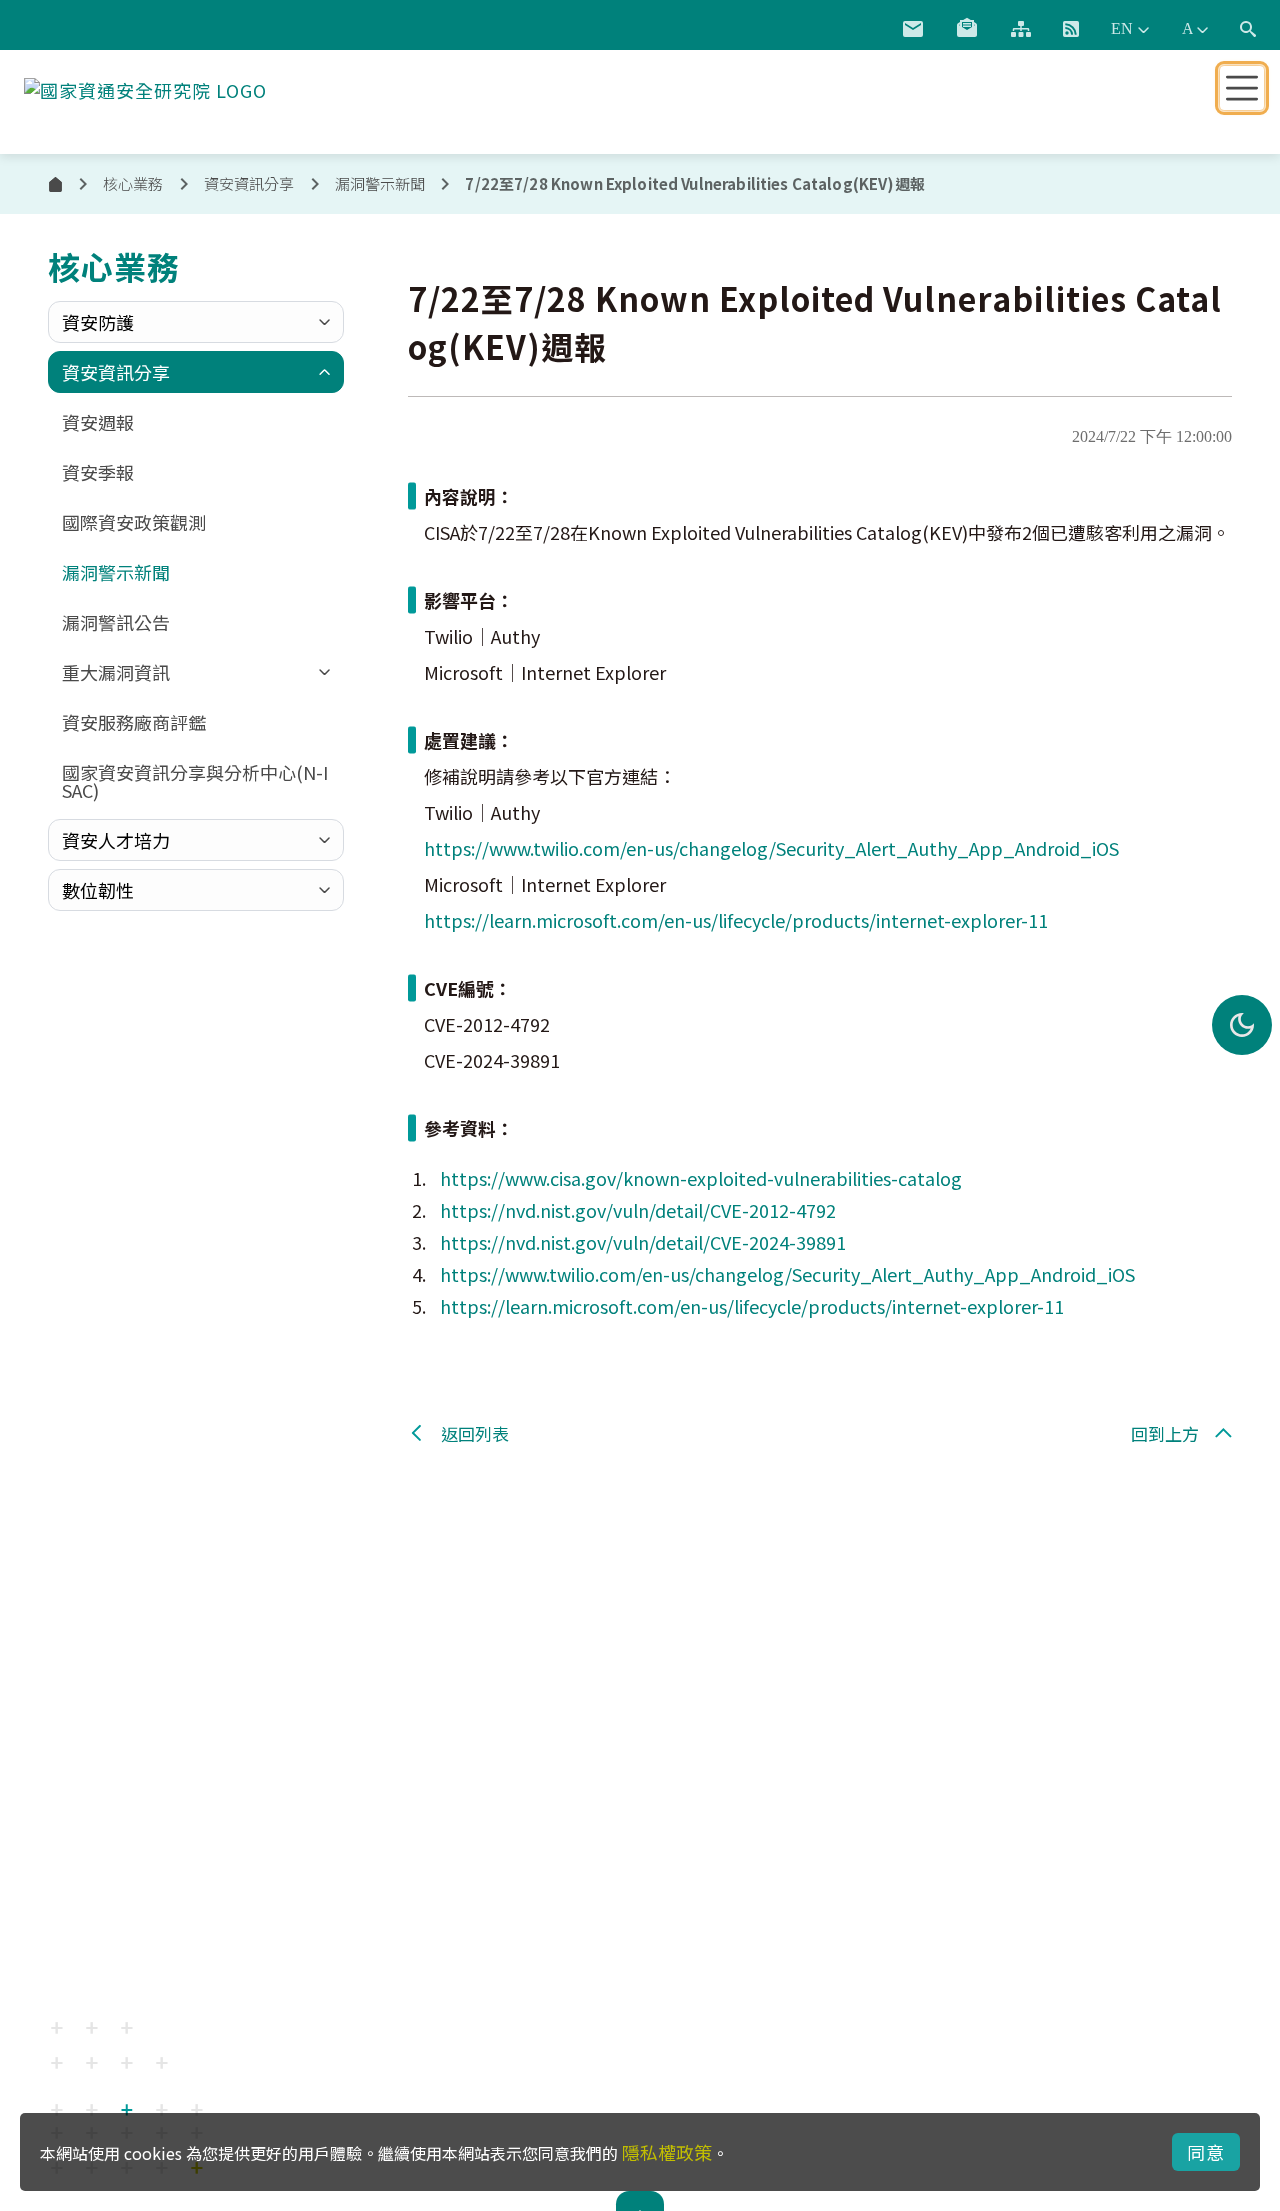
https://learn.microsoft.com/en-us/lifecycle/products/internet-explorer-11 (736, 920)
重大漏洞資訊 (116, 672)
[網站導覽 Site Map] (1021, 29)
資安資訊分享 (116, 372)
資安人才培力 (116, 840)
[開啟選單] (1242, 88)
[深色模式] (1242, 1025)
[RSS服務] (1071, 29)
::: (863, 25)
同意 (1206, 2152)
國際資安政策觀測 (134, 522)
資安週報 (98, 422)
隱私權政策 (667, 2152)
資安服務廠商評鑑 (134, 722)
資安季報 (98, 472)
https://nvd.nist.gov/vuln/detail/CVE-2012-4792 (638, 1210)
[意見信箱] (913, 29)
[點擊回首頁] (145, 86)
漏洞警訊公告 (116, 622)
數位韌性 (98, 890)
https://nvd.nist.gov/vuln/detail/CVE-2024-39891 (643, 1242)
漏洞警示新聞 (380, 183)
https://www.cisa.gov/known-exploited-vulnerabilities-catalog (701, 1178)
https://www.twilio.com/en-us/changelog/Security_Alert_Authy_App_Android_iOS (771, 848)
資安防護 (98, 322)
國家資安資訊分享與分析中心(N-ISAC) (195, 781)
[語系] (1130, 29)
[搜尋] (1248, 29)
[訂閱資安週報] (967, 29)
